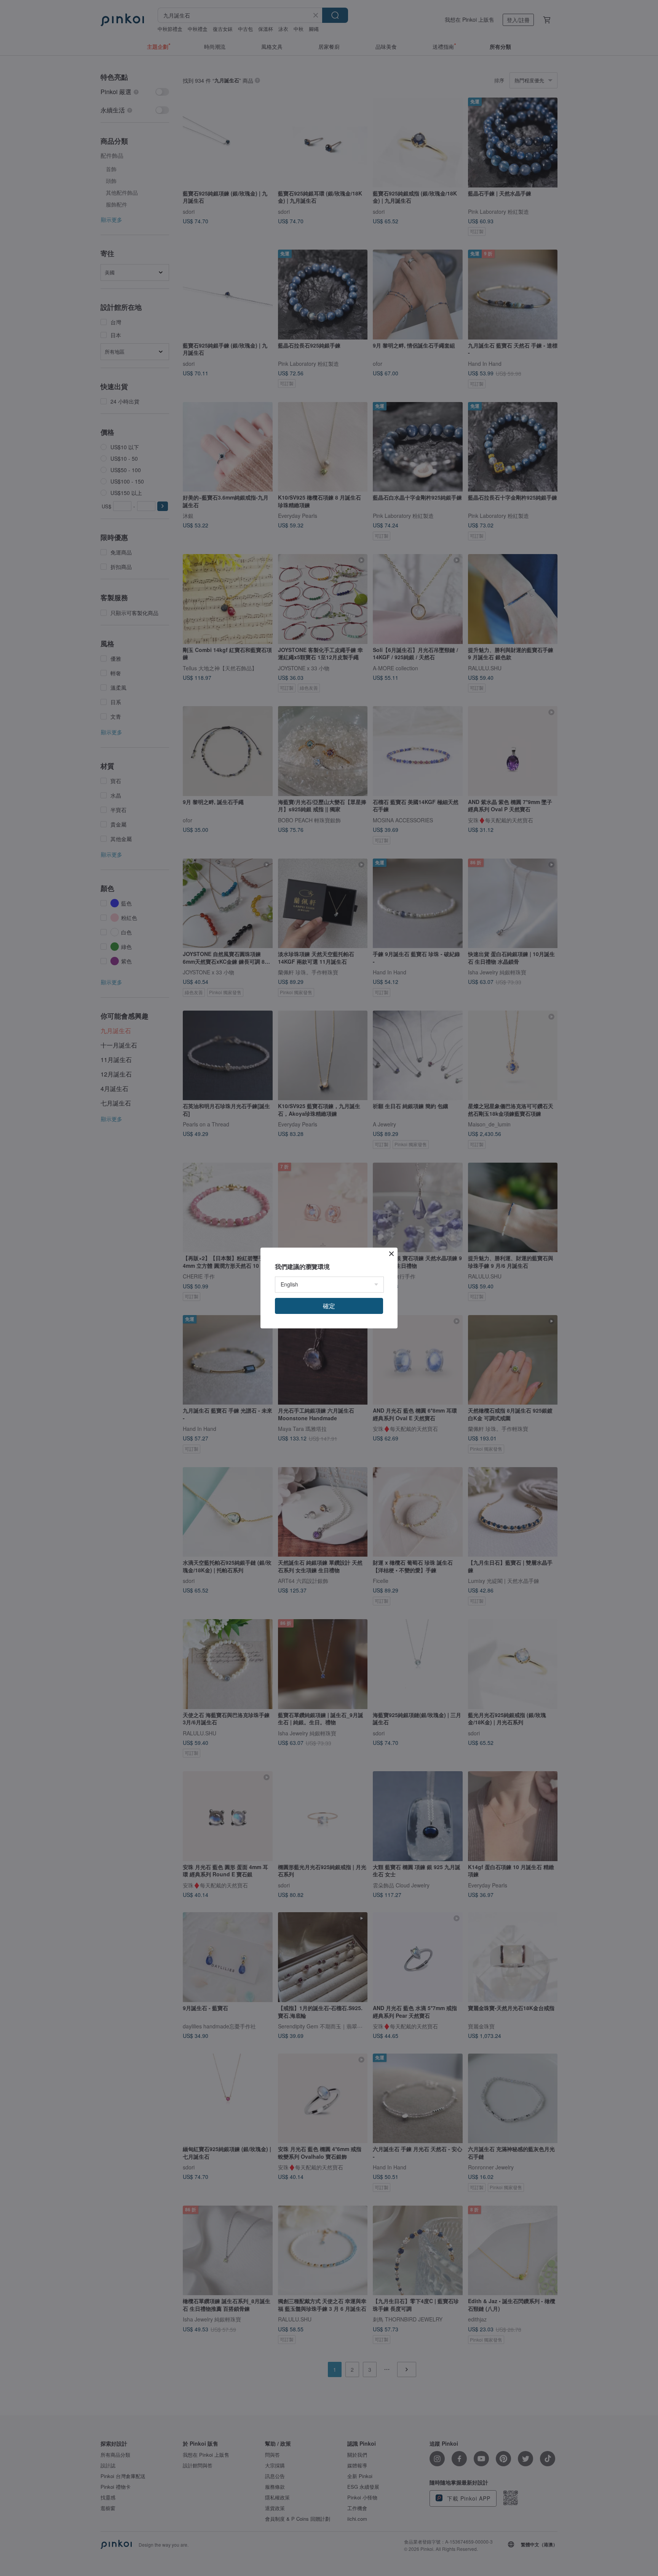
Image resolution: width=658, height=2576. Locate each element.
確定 (329, 1306)
